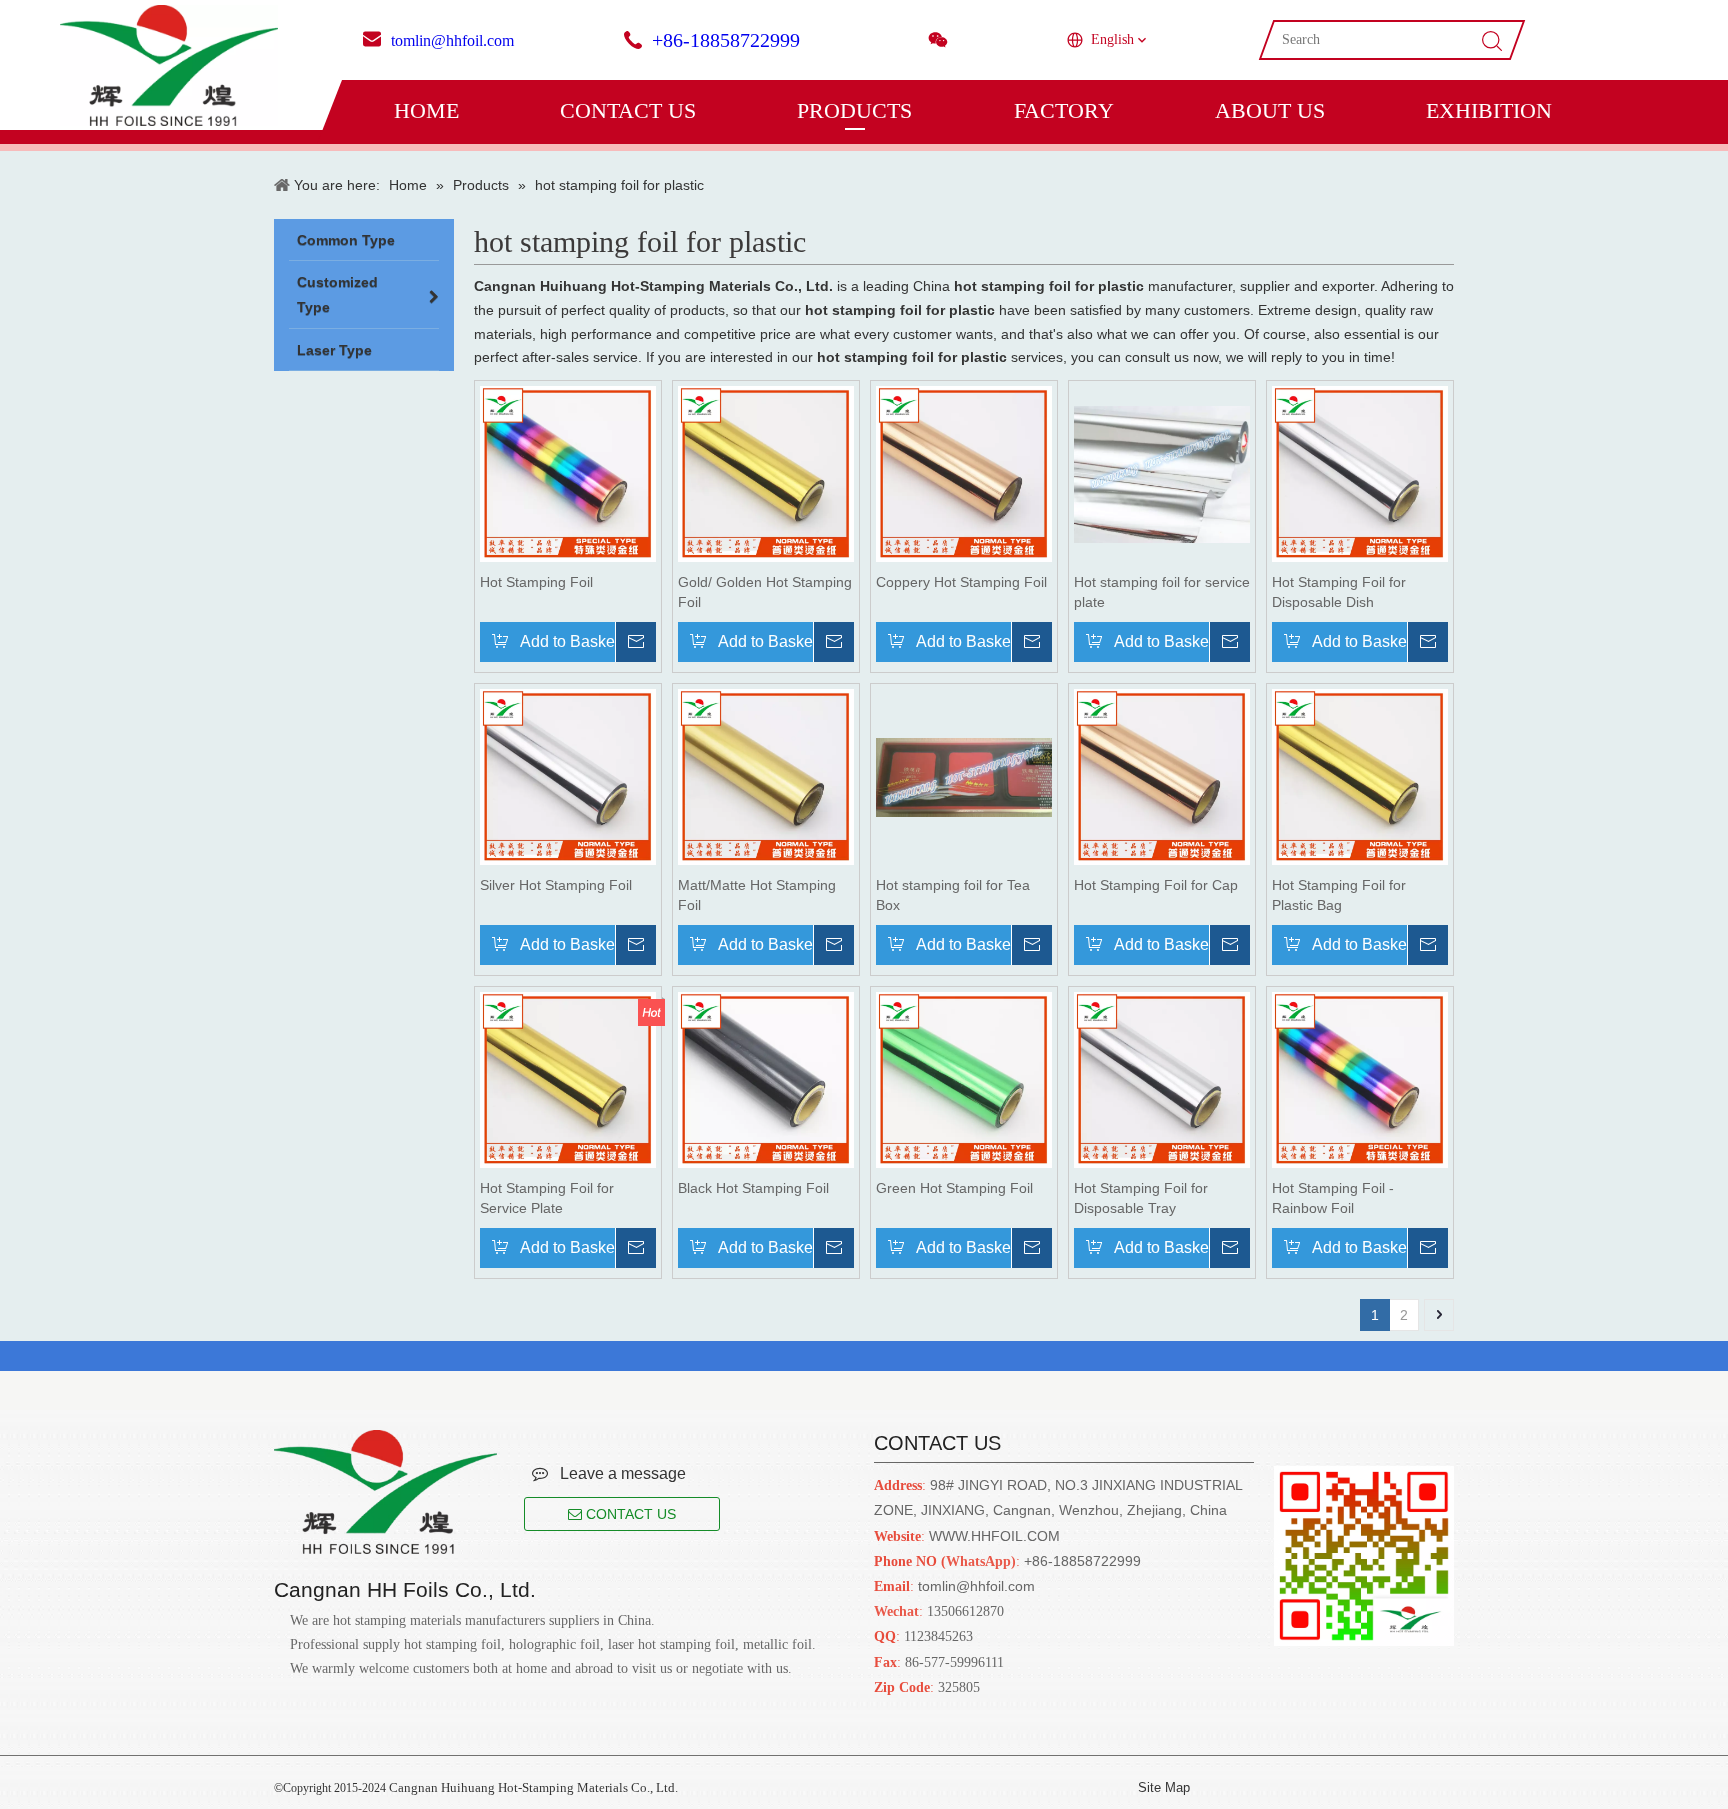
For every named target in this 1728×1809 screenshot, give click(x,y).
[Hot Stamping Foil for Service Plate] (568, 1079)
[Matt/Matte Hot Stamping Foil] (766, 776)
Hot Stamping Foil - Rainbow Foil (1333, 1198)
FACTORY (1064, 110)
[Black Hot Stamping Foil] (766, 1079)
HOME (426, 110)
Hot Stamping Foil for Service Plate (547, 1198)
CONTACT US (628, 110)
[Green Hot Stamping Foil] (964, 1079)
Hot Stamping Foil (536, 582)
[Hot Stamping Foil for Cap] (1162, 776)
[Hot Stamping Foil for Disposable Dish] (1360, 473)
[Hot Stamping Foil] (568, 473)
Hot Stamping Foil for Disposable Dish (1339, 592)
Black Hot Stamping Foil (753, 1188)
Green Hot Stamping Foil (954, 1188)
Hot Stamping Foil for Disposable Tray (1141, 1198)
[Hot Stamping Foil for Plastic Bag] (1360, 776)
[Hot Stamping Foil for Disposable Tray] (1162, 1079)
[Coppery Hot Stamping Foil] (964, 473)
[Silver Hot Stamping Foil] (568, 776)
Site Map (1164, 1787)
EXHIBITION (1489, 110)
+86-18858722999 (726, 40)
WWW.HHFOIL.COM (994, 1536)
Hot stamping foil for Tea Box (953, 895)
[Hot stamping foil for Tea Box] (964, 776)
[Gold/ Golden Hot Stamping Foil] (766, 473)
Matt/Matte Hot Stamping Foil (757, 895)
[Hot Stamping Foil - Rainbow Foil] (1360, 1079)
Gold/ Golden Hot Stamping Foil (765, 592)
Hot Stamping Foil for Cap (1156, 885)
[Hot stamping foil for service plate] (1162, 473)
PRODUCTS (854, 110)
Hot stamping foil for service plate (1162, 592)
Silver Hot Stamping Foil (556, 885)
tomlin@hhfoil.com (452, 40)
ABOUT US (1270, 110)
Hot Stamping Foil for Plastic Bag (1339, 895)
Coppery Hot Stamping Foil (961, 582)
